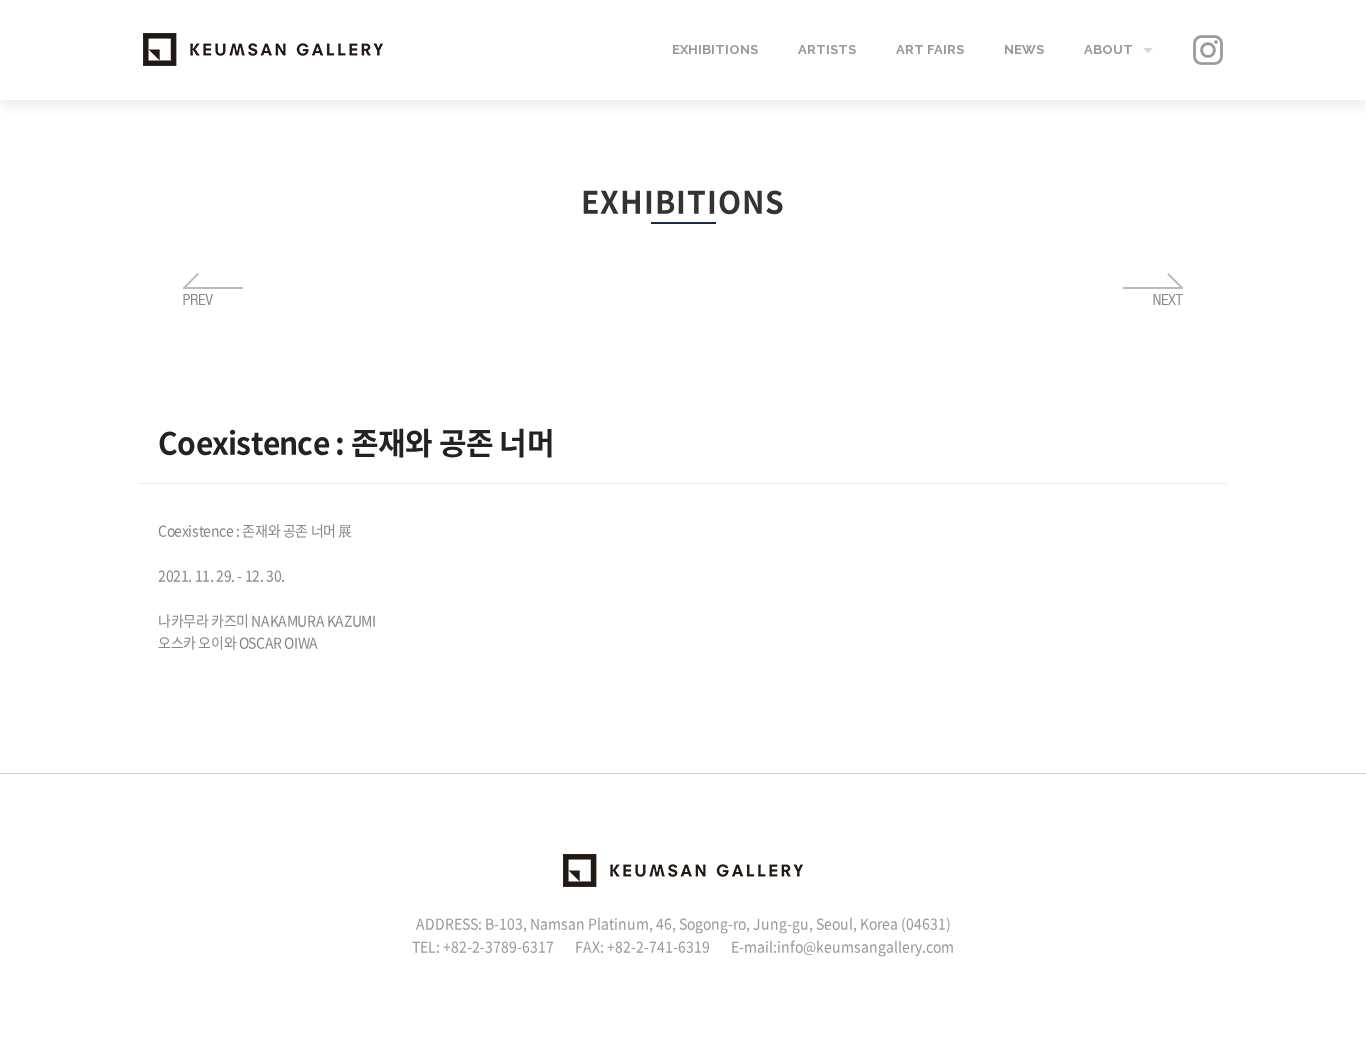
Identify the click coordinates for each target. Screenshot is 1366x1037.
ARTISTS (827, 49)
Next (1153, 290)
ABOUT (1108, 49)
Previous (213, 290)
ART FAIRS (930, 49)
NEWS (1024, 49)
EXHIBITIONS (715, 49)
